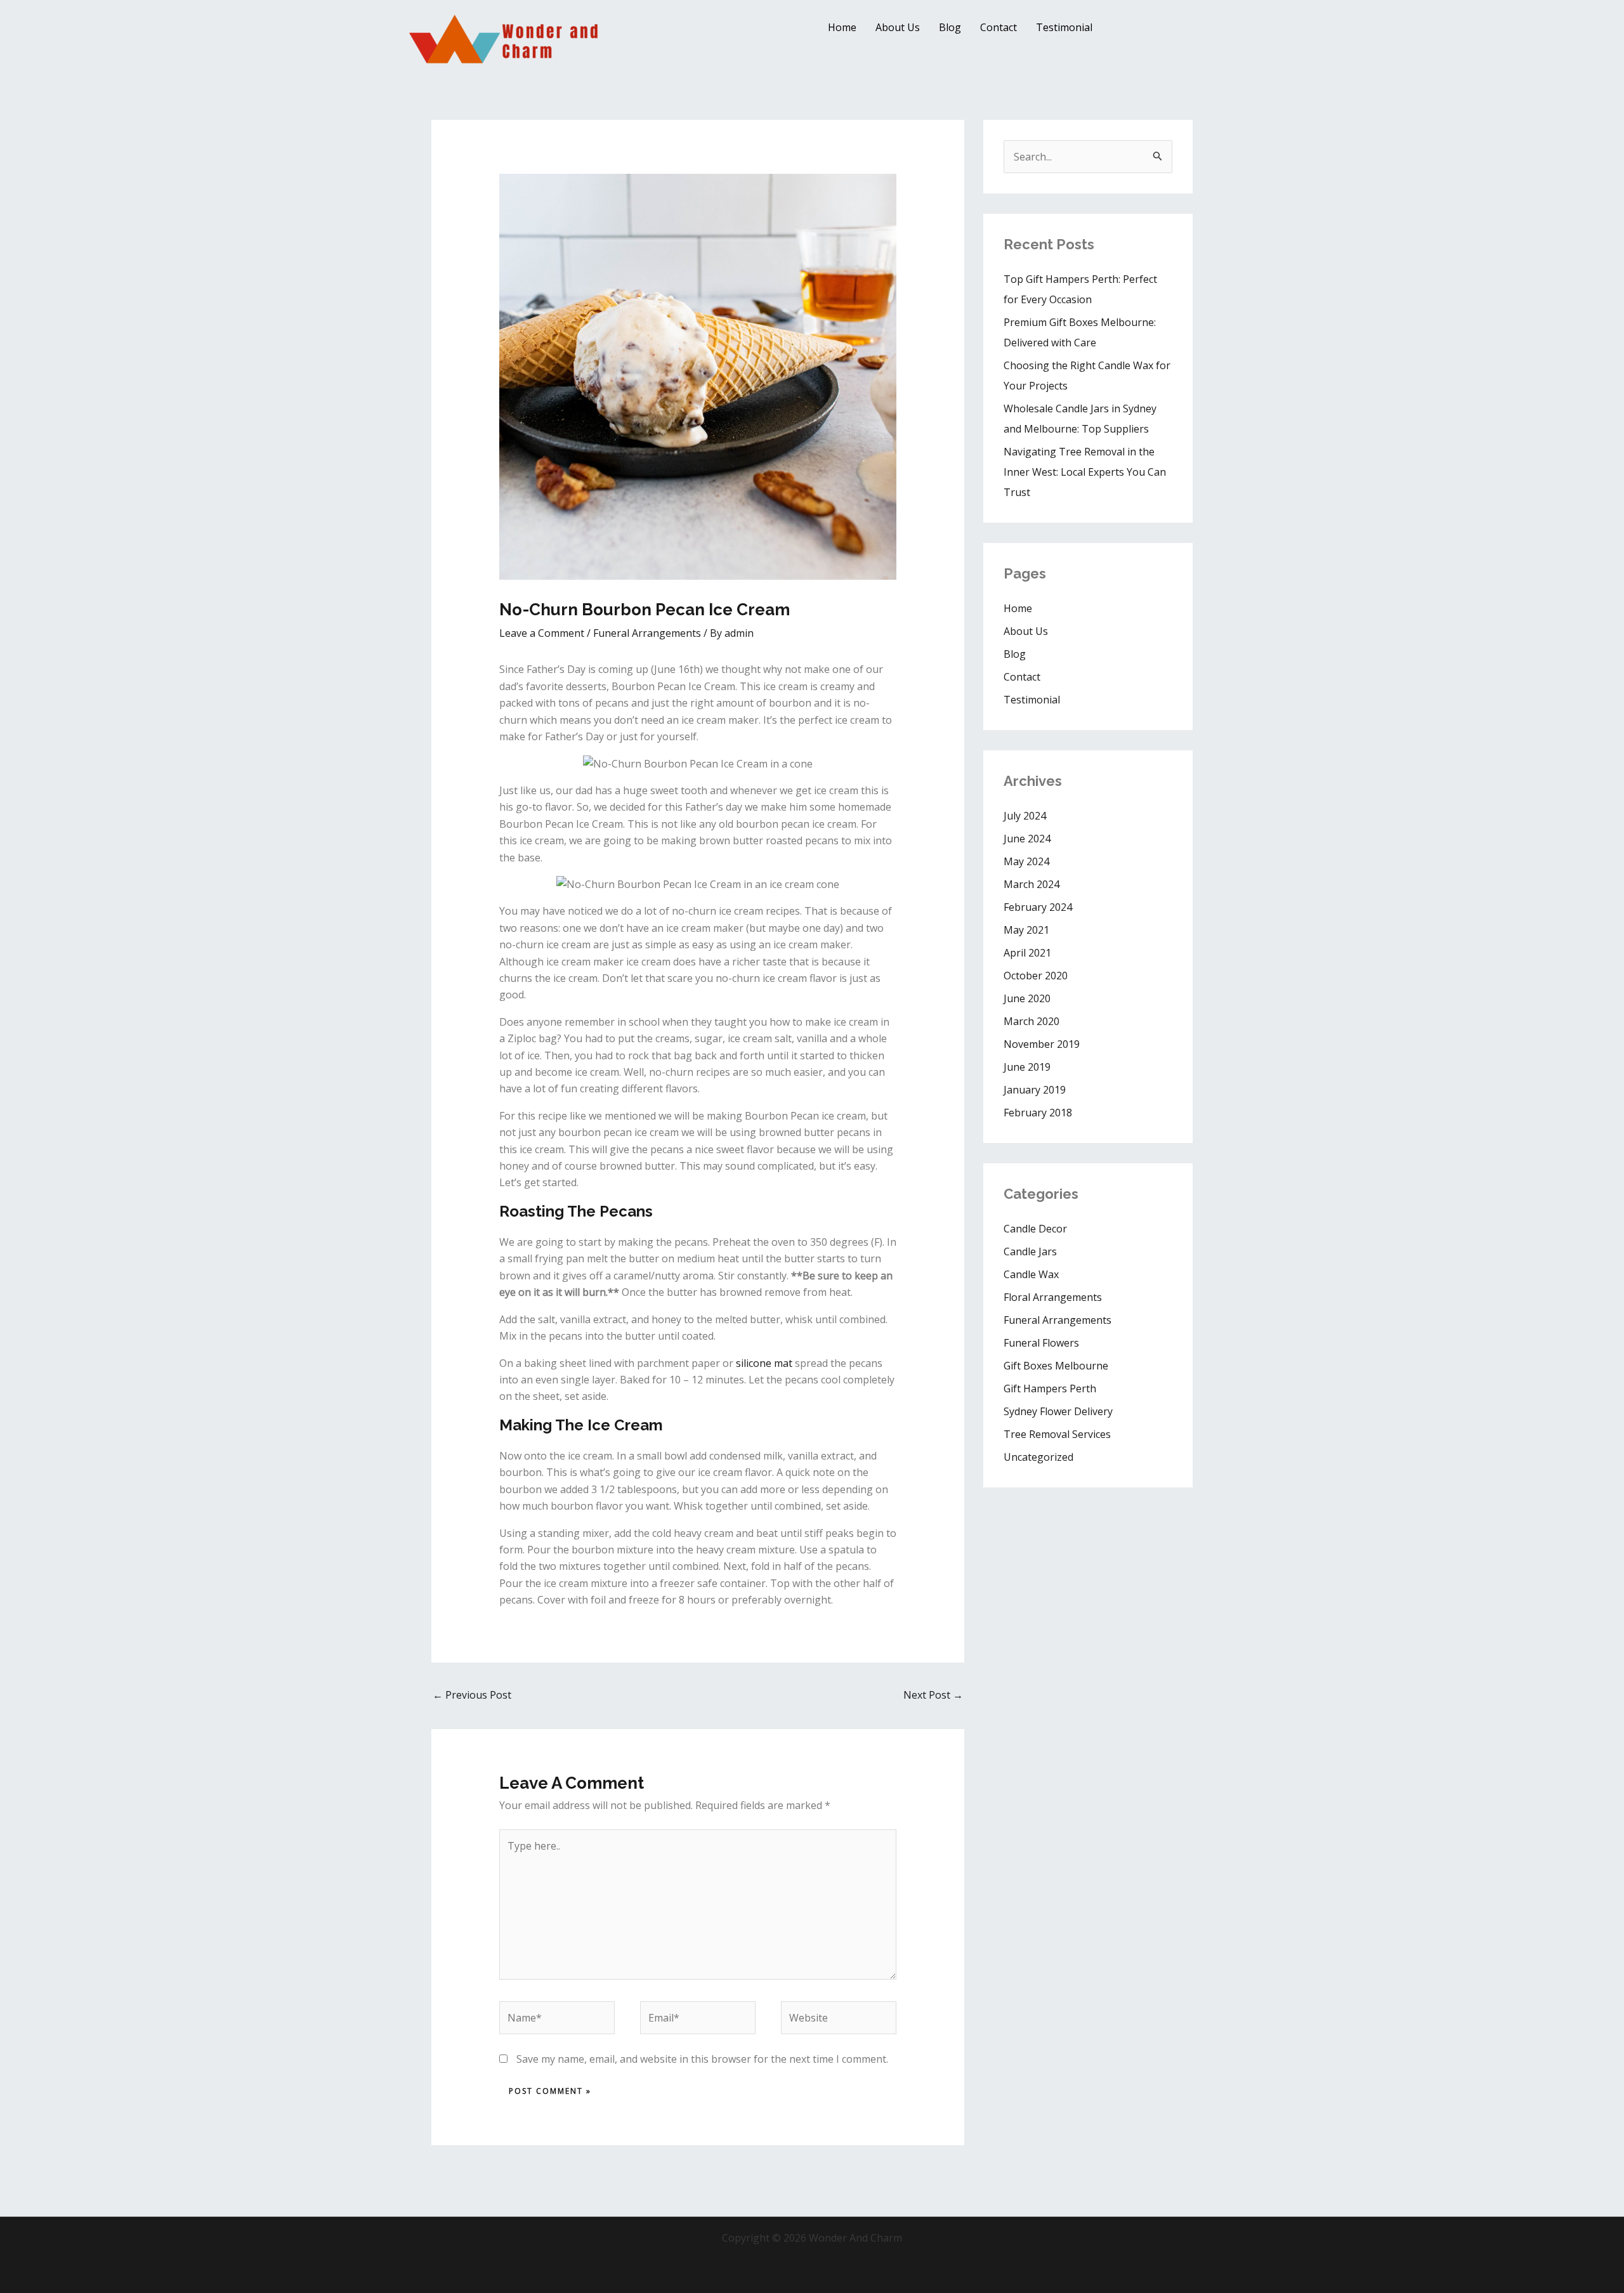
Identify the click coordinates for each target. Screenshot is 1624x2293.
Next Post (933, 1695)
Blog (950, 27)
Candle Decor (1035, 1229)
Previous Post (472, 1695)
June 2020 (1027, 998)
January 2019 (1035, 1090)
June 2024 (1027, 839)
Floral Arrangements (1053, 1297)
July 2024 (1025, 816)
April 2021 (1027, 953)
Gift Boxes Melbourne (1056, 1366)
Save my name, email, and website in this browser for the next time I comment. (702, 2059)
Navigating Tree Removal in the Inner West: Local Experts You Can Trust (1085, 472)
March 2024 (1031, 884)
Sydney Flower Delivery (1058, 1411)
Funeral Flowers (1041, 1343)
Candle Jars (1030, 1251)
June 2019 (1027, 1067)
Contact (999, 27)
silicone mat (763, 1363)
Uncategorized (1038, 1457)
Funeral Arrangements (647, 633)
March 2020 (1031, 1021)
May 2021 (1026, 930)
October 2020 (1036, 976)
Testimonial (1064, 27)
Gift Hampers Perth (1050, 1388)
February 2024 (1038, 907)
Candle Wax (1031, 1274)
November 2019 (1042, 1044)
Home (842, 27)
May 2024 (1026, 861)
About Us (898, 27)
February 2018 (1038, 1113)
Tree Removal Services (1057, 1434)
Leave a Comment (542, 633)
